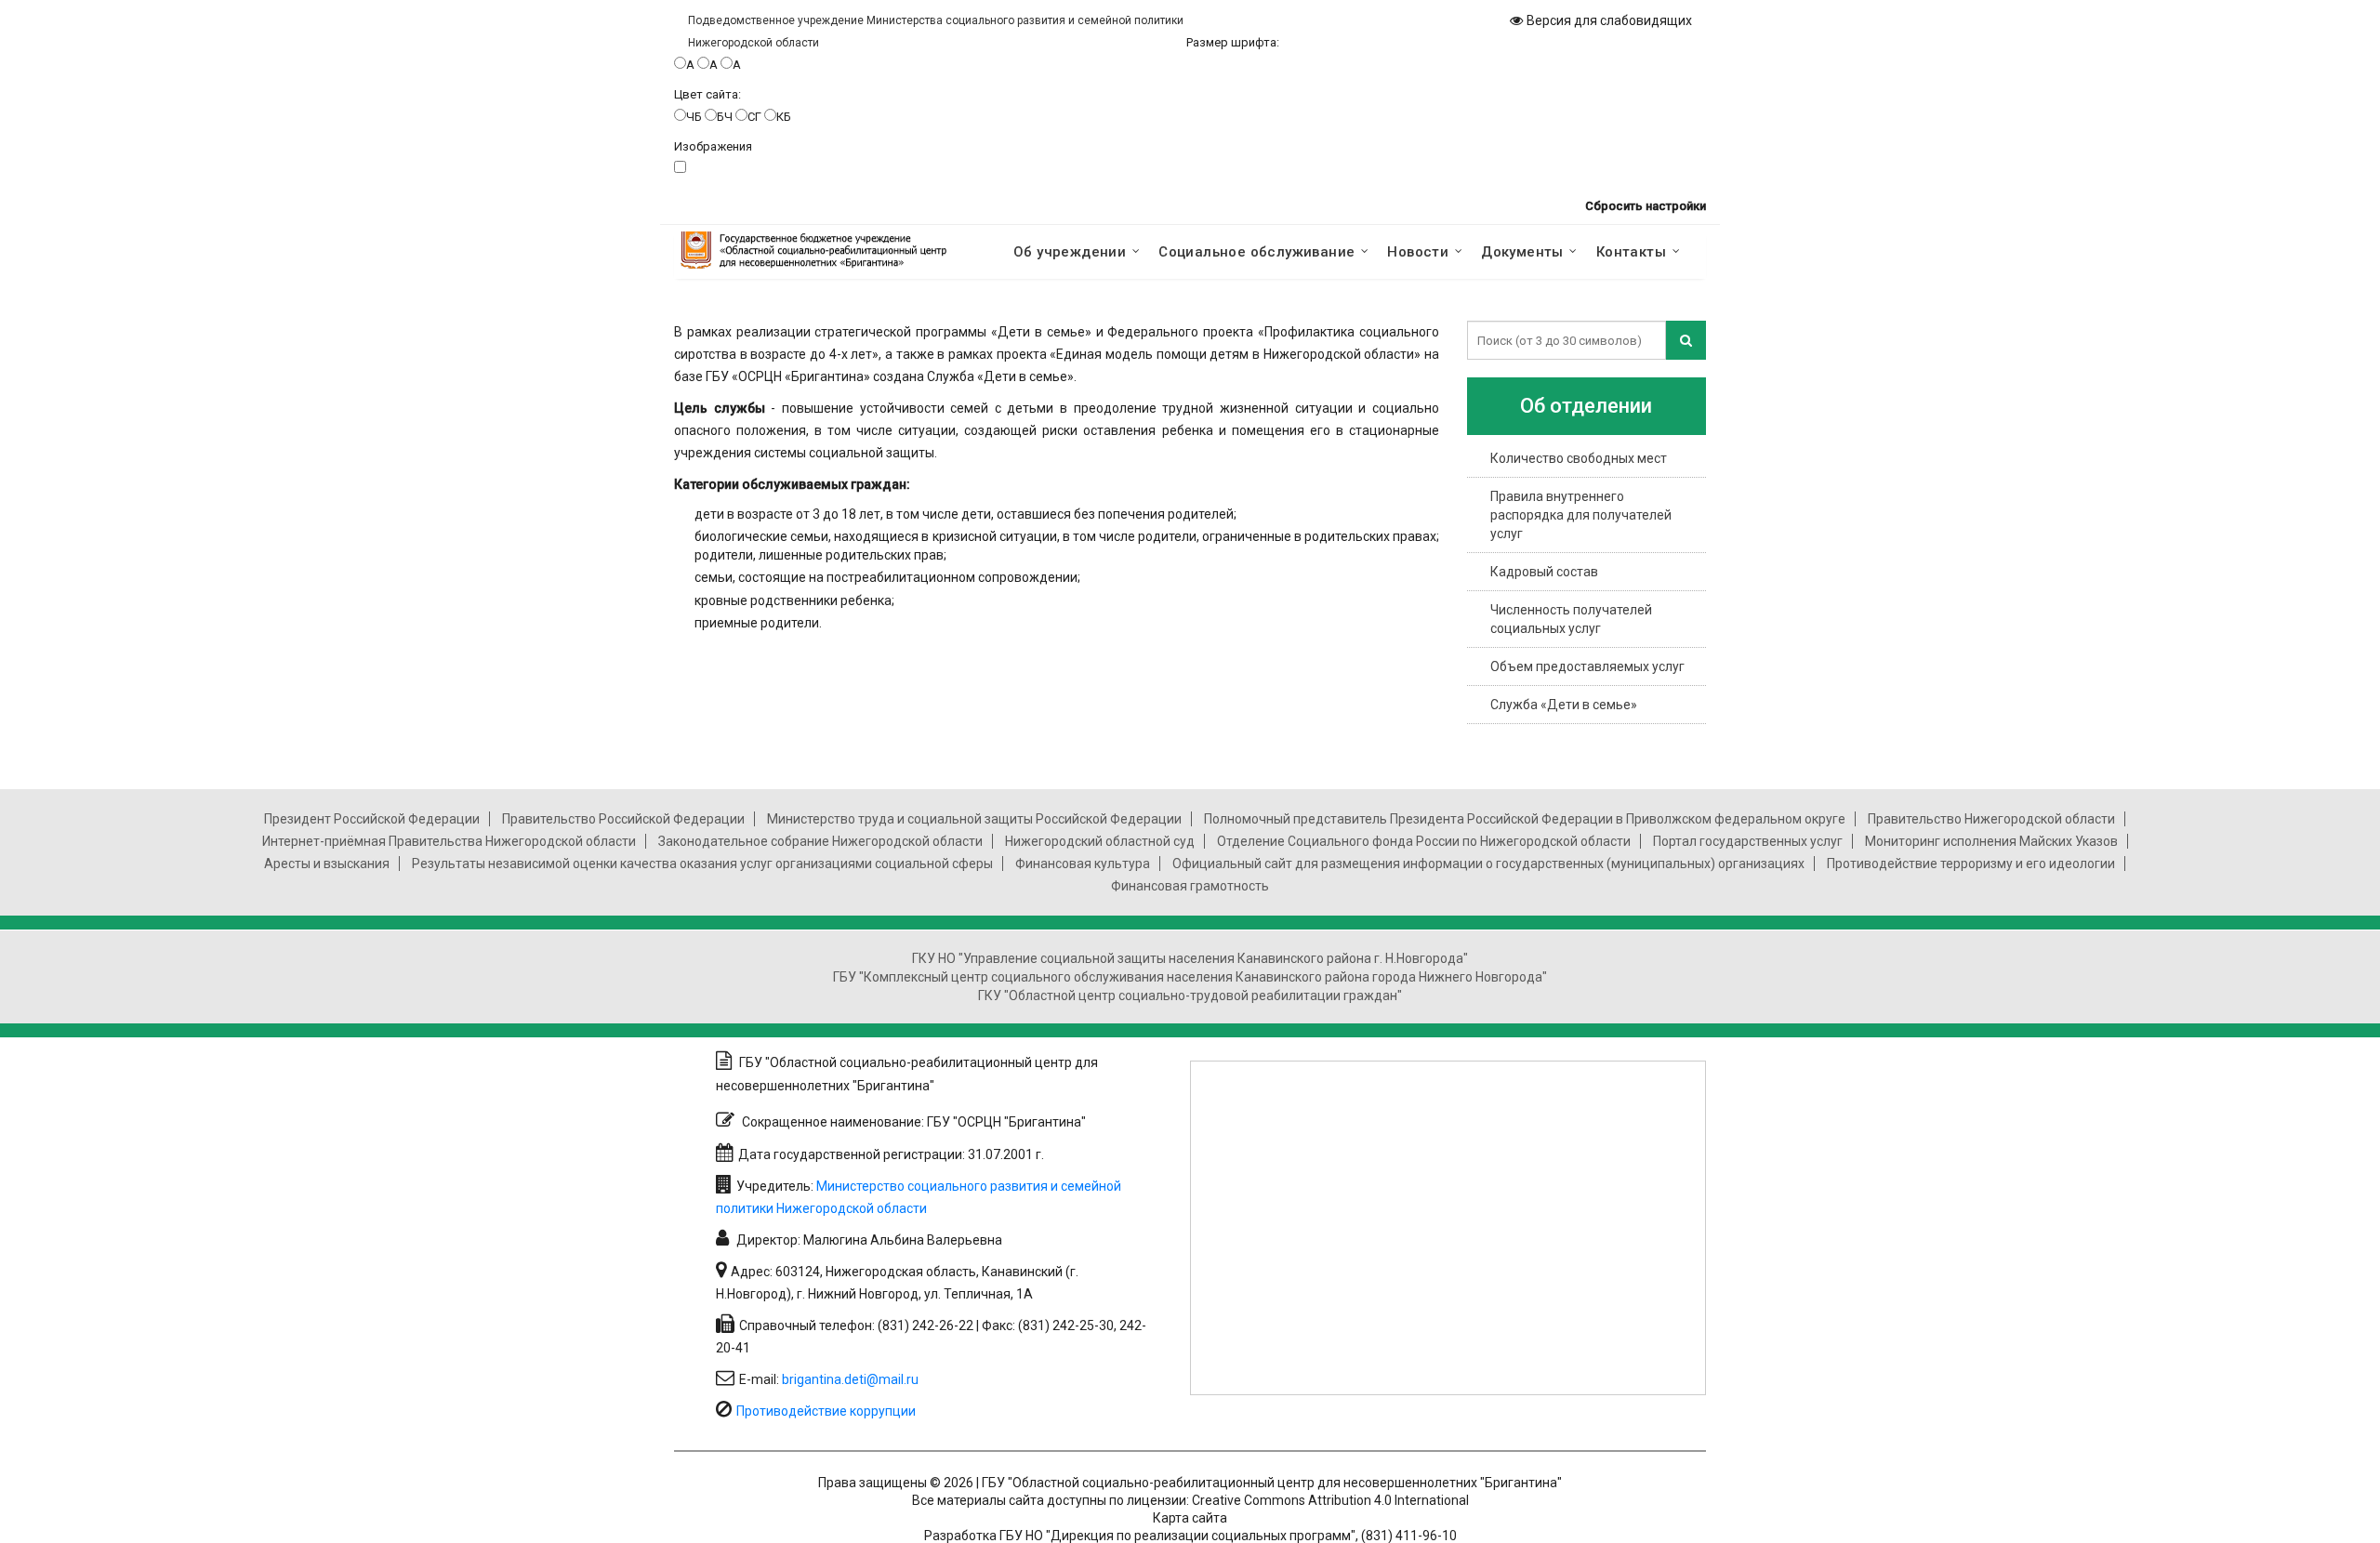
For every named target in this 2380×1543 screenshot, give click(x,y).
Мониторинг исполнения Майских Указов (1991, 841)
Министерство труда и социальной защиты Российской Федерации (974, 819)
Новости (1418, 252)
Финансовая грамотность (1190, 886)
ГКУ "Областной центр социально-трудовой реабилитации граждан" (1190, 996)
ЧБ (694, 117)
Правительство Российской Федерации (623, 819)
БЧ (725, 117)
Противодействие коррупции (826, 1411)
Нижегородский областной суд (1100, 841)
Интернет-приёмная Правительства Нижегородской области (449, 841)
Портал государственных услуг (1748, 841)
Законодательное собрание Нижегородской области (820, 841)
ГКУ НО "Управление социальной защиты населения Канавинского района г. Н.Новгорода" (1190, 958)
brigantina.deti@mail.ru (850, 1379)
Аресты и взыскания (327, 864)
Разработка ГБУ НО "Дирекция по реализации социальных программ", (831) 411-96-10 (1190, 1536)
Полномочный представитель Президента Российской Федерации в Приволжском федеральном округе (1525, 819)
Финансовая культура (1083, 864)
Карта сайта (1190, 1518)
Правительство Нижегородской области (1991, 819)
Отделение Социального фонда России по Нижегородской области (1424, 841)
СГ (754, 117)
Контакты (1631, 252)
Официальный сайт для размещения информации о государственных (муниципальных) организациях (1488, 864)
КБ (784, 117)
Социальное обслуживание (1256, 252)
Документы (1522, 252)
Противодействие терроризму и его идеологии (1971, 864)
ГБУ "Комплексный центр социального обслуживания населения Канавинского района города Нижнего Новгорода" (1190, 977)
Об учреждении (1070, 252)
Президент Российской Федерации (372, 819)
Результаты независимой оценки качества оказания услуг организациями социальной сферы (702, 864)
